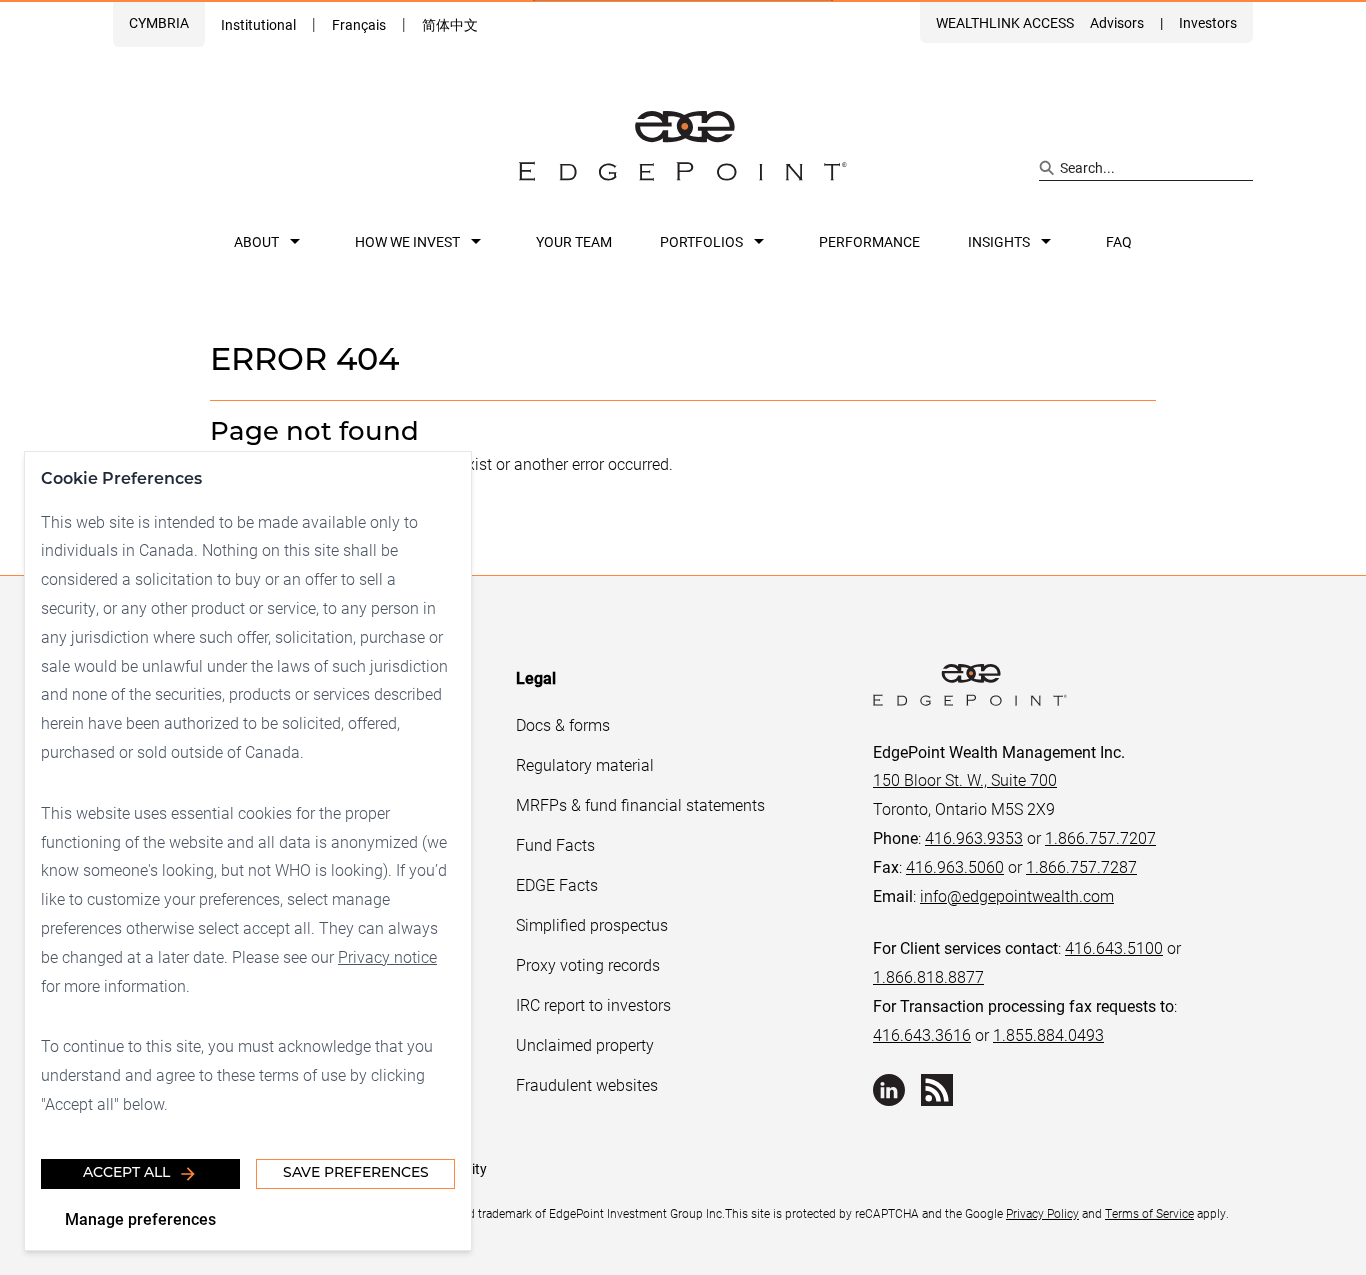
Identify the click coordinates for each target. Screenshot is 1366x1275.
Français (359, 24)
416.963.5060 (955, 866)
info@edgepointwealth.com (1017, 895)
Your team (574, 241)
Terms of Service (1149, 1213)
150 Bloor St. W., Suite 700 (965, 779)
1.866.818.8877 (928, 976)
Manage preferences (140, 1218)
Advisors (1117, 22)
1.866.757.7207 (1100, 837)
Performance (869, 241)
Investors (1208, 22)
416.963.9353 (974, 837)
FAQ (1119, 241)
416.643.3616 (922, 1034)
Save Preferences (356, 1173)
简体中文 (450, 24)
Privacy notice (387, 956)
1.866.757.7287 (1081, 866)
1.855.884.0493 (1048, 1034)
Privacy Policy (1042, 1213)
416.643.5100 (1114, 947)
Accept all (126, 1173)
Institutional (258, 24)
